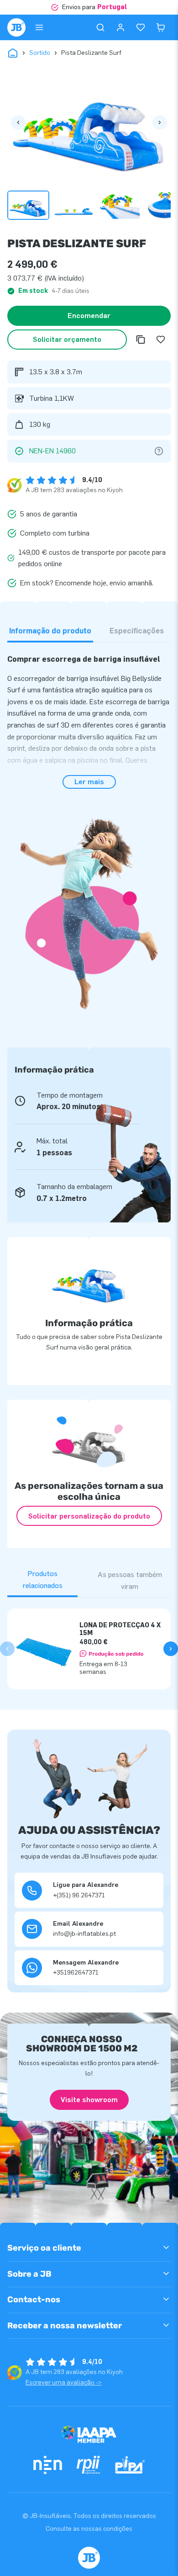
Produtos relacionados (43, 1580)
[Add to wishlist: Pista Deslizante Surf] (161, 340)
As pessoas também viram (130, 1580)
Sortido (40, 53)
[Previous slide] (7, 1649)
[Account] (120, 27)
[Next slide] (171, 1649)
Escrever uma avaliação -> (64, 2382)
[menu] (39, 27)
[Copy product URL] (141, 340)
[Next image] (160, 122)
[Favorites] (141, 27)
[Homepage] (16, 27)
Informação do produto (50, 631)
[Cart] (161, 27)
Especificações (137, 631)
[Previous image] (18, 122)
